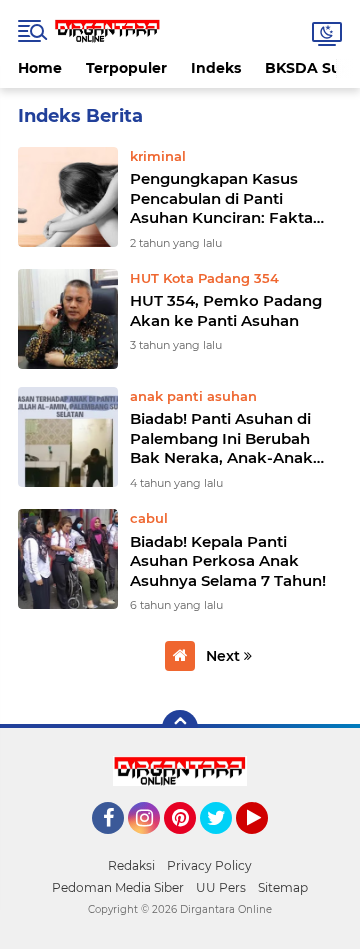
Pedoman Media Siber (118, 887)
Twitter (225, 843)
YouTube (265, 843)
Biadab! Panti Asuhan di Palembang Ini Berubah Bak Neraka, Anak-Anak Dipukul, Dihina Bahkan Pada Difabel (221, 438)
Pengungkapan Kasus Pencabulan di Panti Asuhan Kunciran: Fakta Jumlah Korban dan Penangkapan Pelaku (221, 198)
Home (40, 68)
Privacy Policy (209, 865)
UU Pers (221, 887)
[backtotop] (180, 728)
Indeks (216, 68)
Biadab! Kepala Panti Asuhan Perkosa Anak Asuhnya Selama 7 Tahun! (228, 561)
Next (225, 656)
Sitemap (283, 887)
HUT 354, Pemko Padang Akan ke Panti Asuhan (226, 310)
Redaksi (131, 865)
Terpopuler (126, 68)
